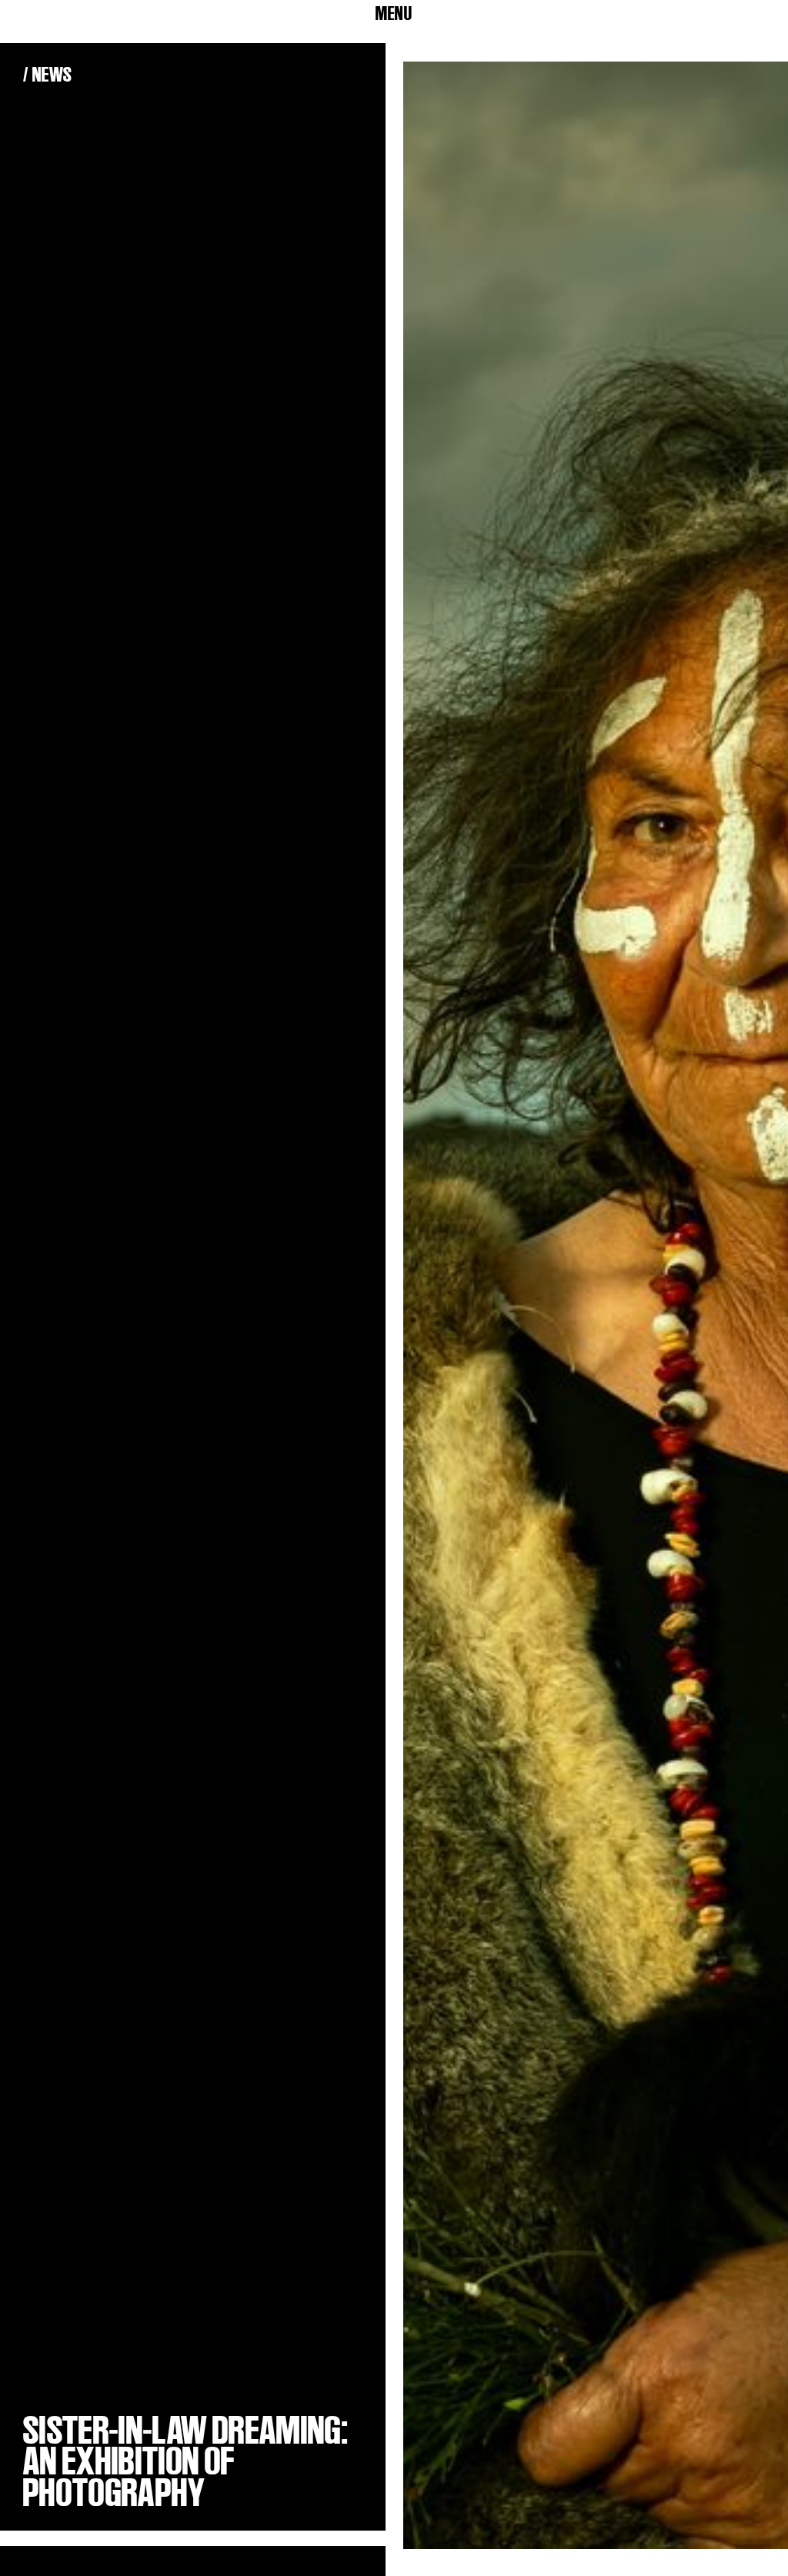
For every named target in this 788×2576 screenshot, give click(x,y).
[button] (394, 14)
